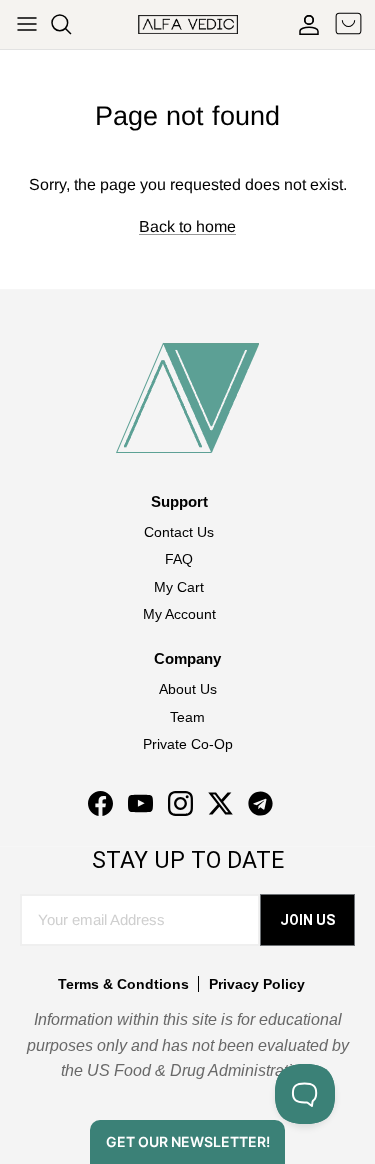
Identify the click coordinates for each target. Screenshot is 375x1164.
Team (187, 717)
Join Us (307, 920)
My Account (179, 614)
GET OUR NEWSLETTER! (188, 1141)
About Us (188, 689)
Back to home (187, 226)
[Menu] (27, 24)
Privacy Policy (257, 984)
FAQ (179, 559)
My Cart (179, 587)
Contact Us (179, 532)
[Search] (71, 24)
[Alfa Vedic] (188, 24)
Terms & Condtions (123, 984)
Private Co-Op (188, 744)
